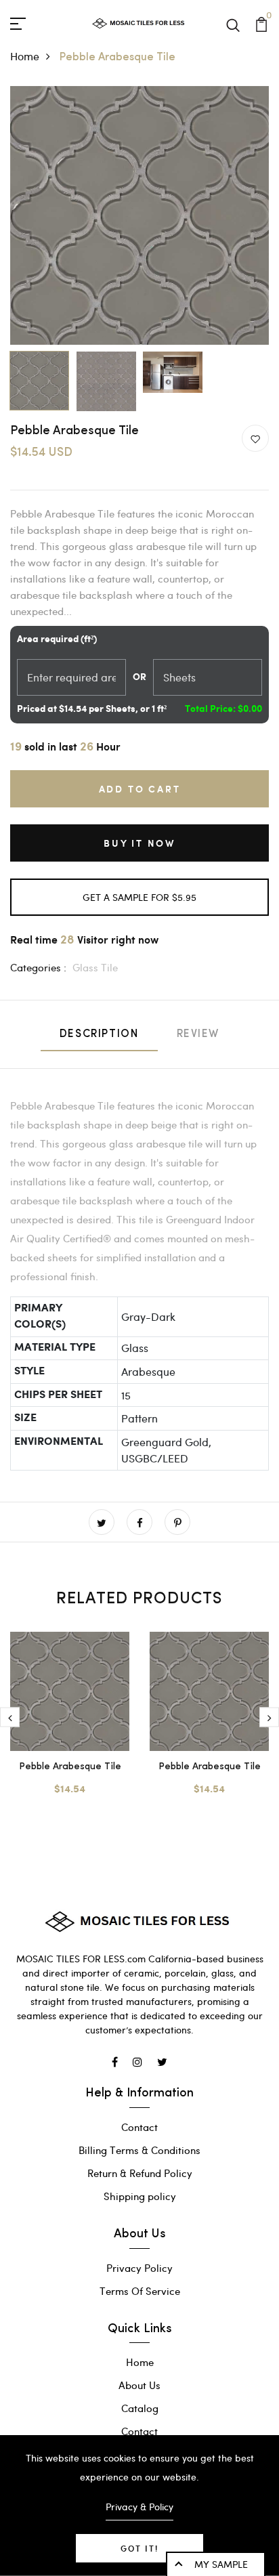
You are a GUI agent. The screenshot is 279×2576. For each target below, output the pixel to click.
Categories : (38, 967)
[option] (139, 215)
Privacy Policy (139, 2268)
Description (99, 1034)
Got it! (139, 2548)
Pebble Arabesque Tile (70, 1767)
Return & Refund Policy (140, 2173)
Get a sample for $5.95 (139, 897)
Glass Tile (95, 967)
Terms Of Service (140, 2291)
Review (198, 1034)
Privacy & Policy (139, 2507)
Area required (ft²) (57, 639)
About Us (139, 2385)
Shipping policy (140, 2196)
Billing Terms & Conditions (139, 2150)
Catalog (140, 2408)
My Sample (221, 2564)
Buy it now (139, 843)
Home (25, 56)
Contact (139, 2127)
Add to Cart (140, 789)
